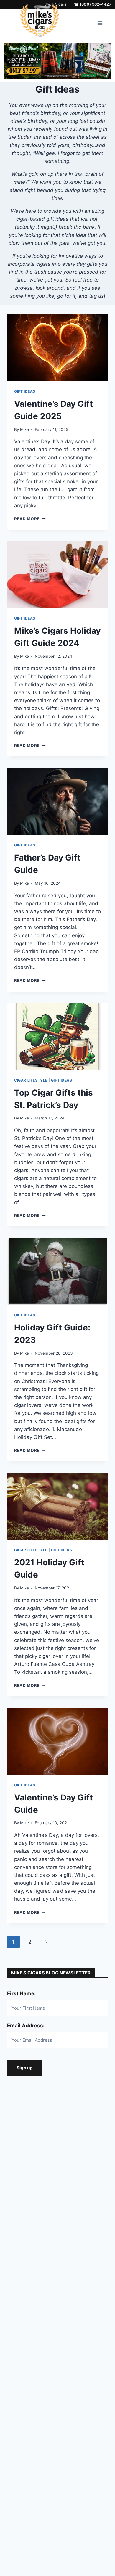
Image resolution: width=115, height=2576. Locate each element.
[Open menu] (100, 23)
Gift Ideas (25, 391)
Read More (30, 519)
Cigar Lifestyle (31, 1080)
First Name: (21, 1993)
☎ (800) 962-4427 (93, 4)
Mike (24, 429)
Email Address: (26, 2026)
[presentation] (57, 348)
